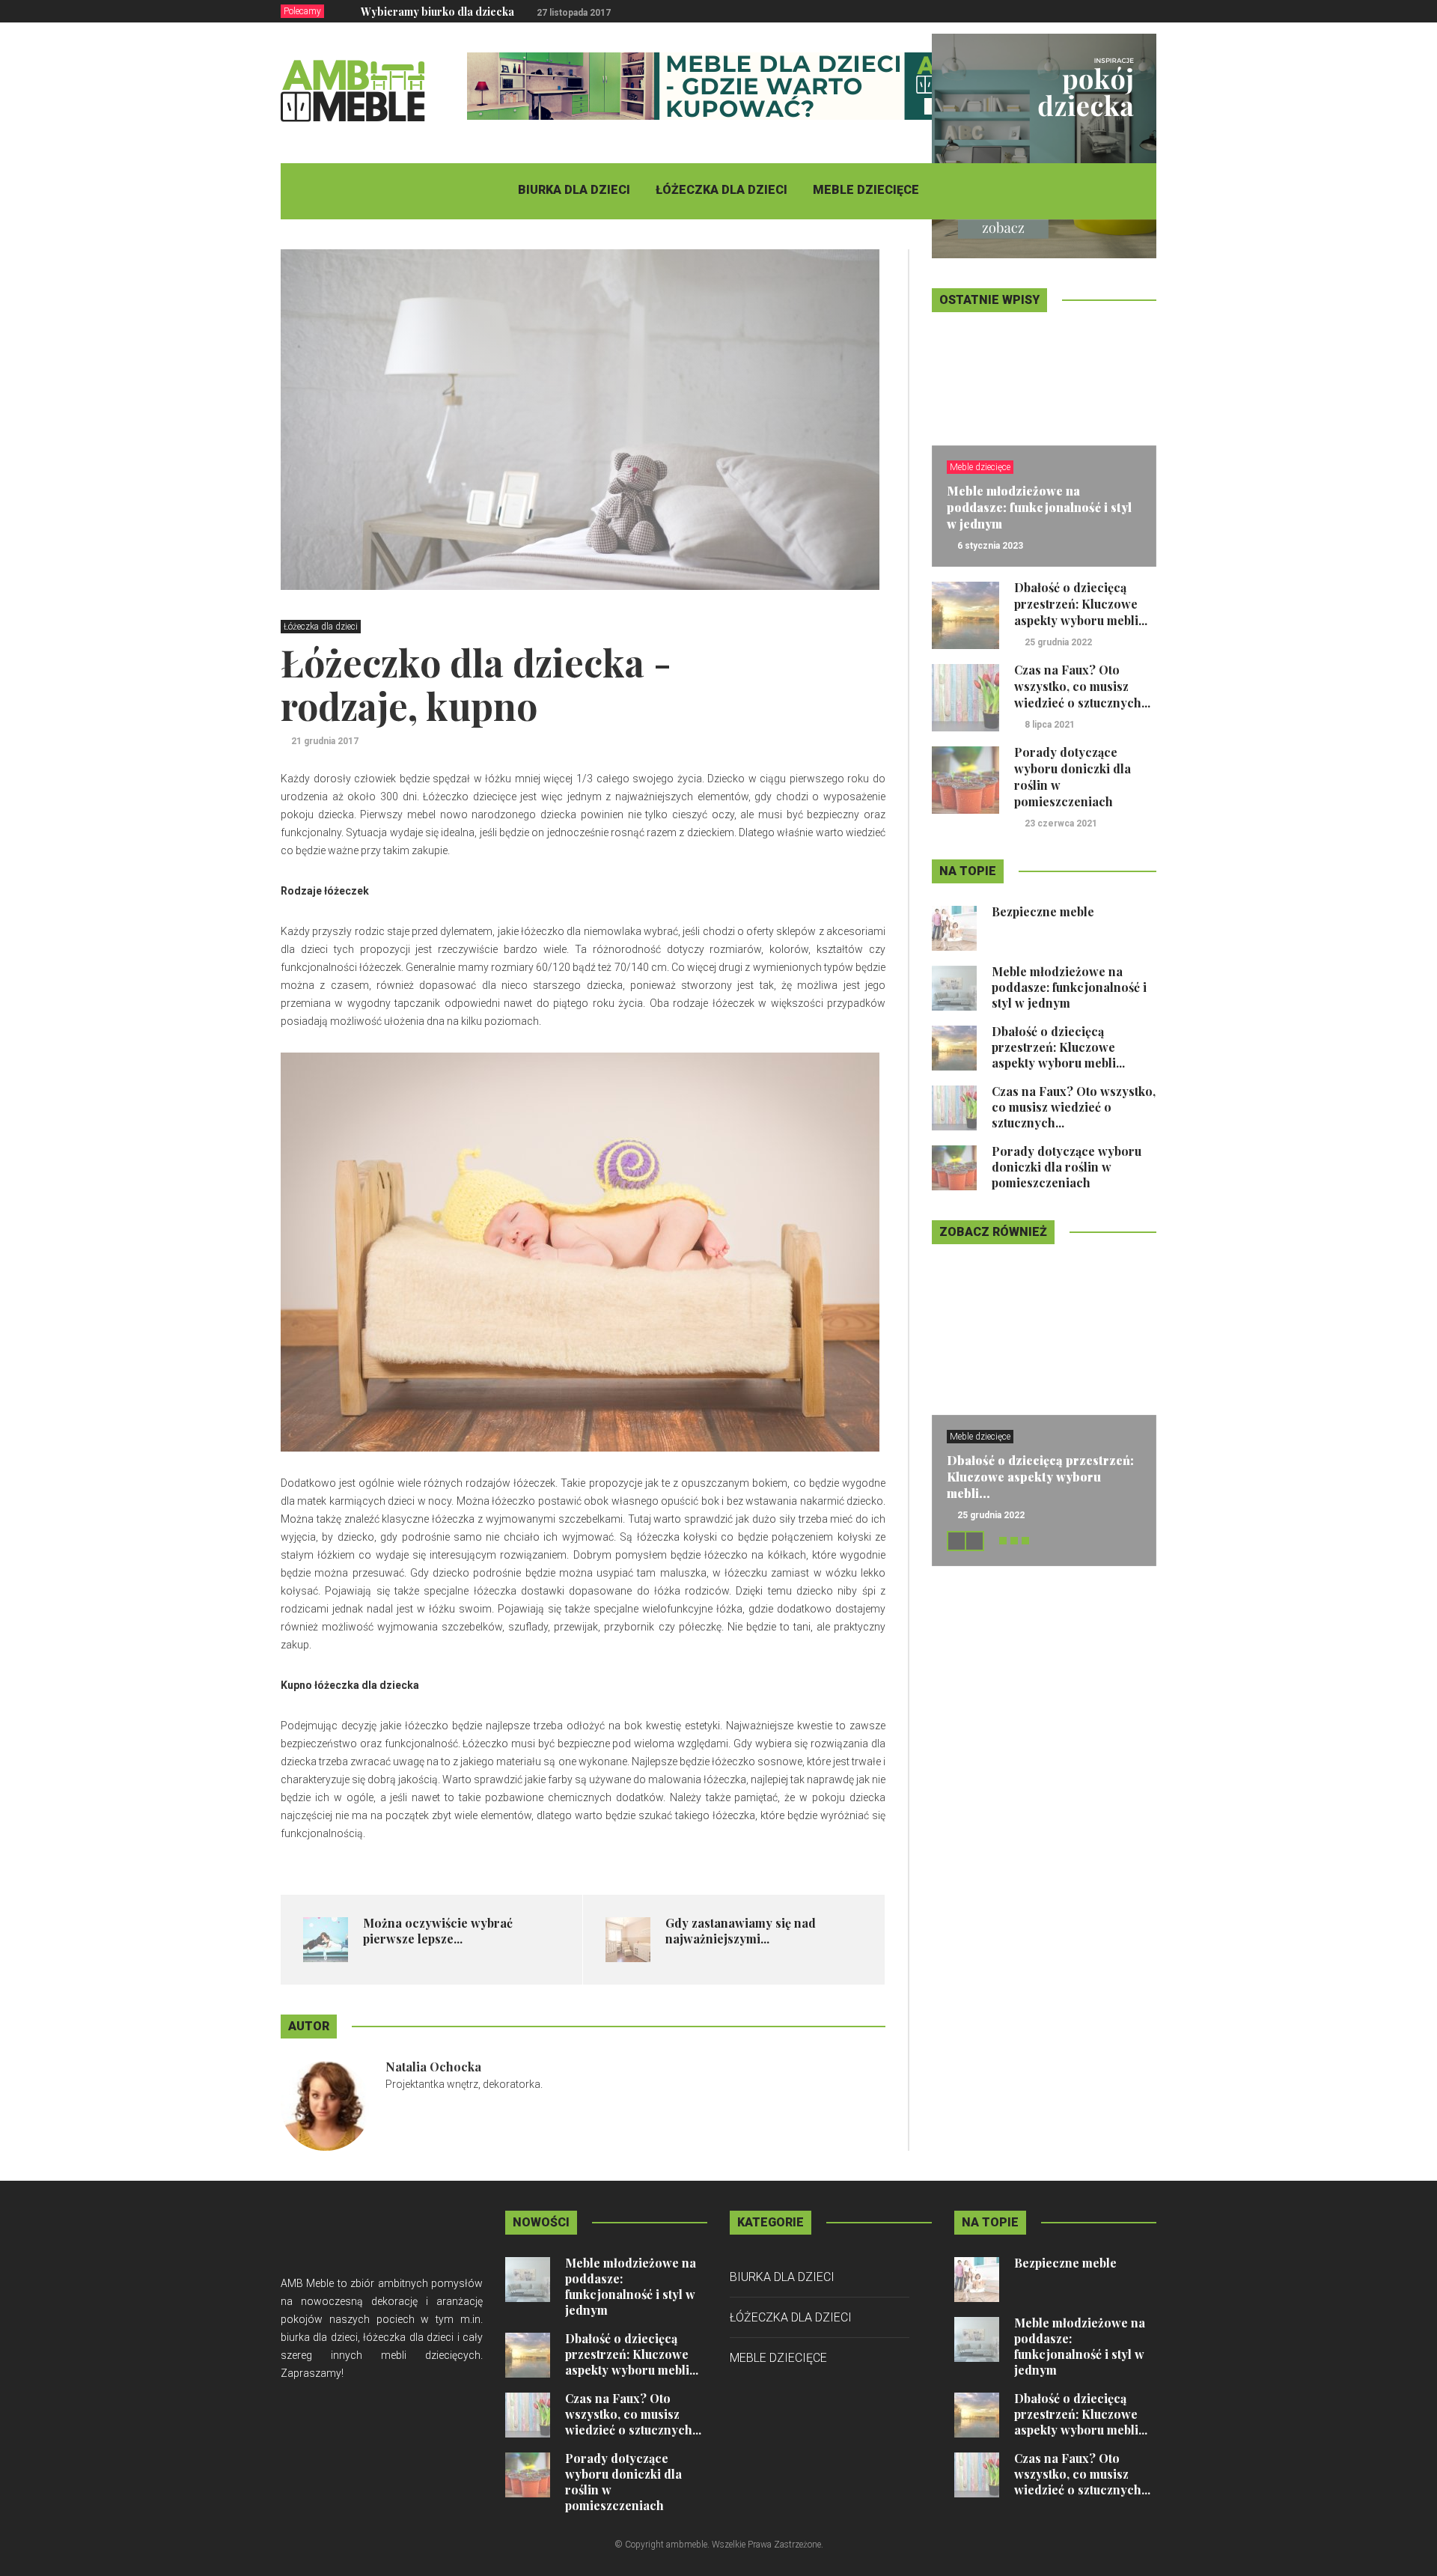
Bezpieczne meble (1043, 911)
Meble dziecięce (866, 190)
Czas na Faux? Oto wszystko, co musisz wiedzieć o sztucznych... (1082, 686)
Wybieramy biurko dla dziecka (437, 12)
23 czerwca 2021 (1061, 823)
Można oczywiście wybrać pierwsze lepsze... (438, 1931)
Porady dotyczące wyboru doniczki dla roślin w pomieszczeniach (1067, 1167)
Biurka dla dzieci (574, 190)
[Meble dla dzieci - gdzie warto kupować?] (739, 85)
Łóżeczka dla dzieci (721, 190)
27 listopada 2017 (574, 13)
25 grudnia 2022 (1058, 642)
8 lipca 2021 (1050, 725)
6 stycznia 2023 (990, 546)
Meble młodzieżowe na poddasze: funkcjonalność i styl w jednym (1039, 507)
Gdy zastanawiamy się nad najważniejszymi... (741, 1931)
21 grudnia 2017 (325, 741)
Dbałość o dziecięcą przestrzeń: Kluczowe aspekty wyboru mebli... (1081, 604)
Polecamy (302, 11)
